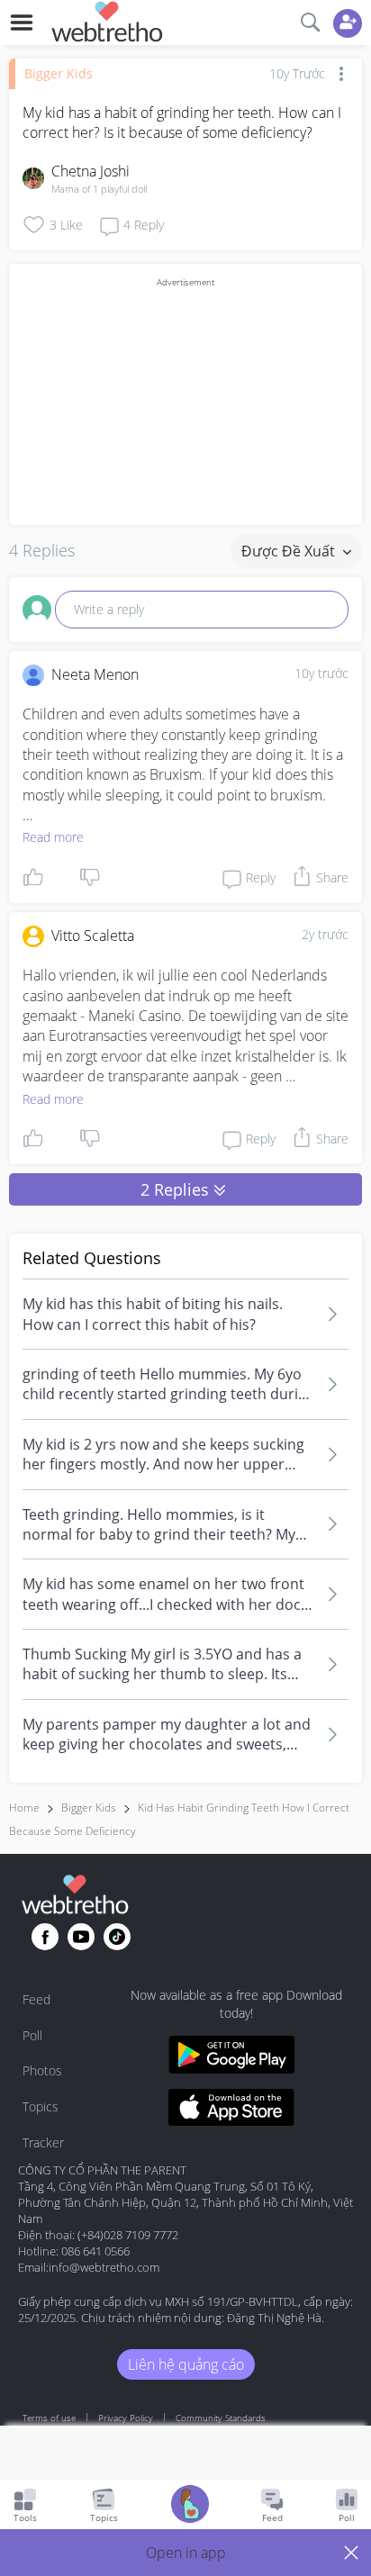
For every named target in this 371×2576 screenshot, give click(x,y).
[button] (185, 2553)
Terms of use (49, 2418)
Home (24, 1808)
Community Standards (221, 2418)
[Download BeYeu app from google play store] (231, 2057)
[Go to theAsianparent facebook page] (45, 1937)
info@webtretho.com (104, 2267)
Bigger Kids (59, 73)
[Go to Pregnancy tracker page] (190, 2506)
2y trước (325, 934)
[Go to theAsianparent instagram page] (117, 1937)
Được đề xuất (290, 551)
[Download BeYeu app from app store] (231, 2110)
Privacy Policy (126, 2418)
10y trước (321, 673)
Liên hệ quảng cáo (186, 2364)
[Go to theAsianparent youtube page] (81, 1937)
